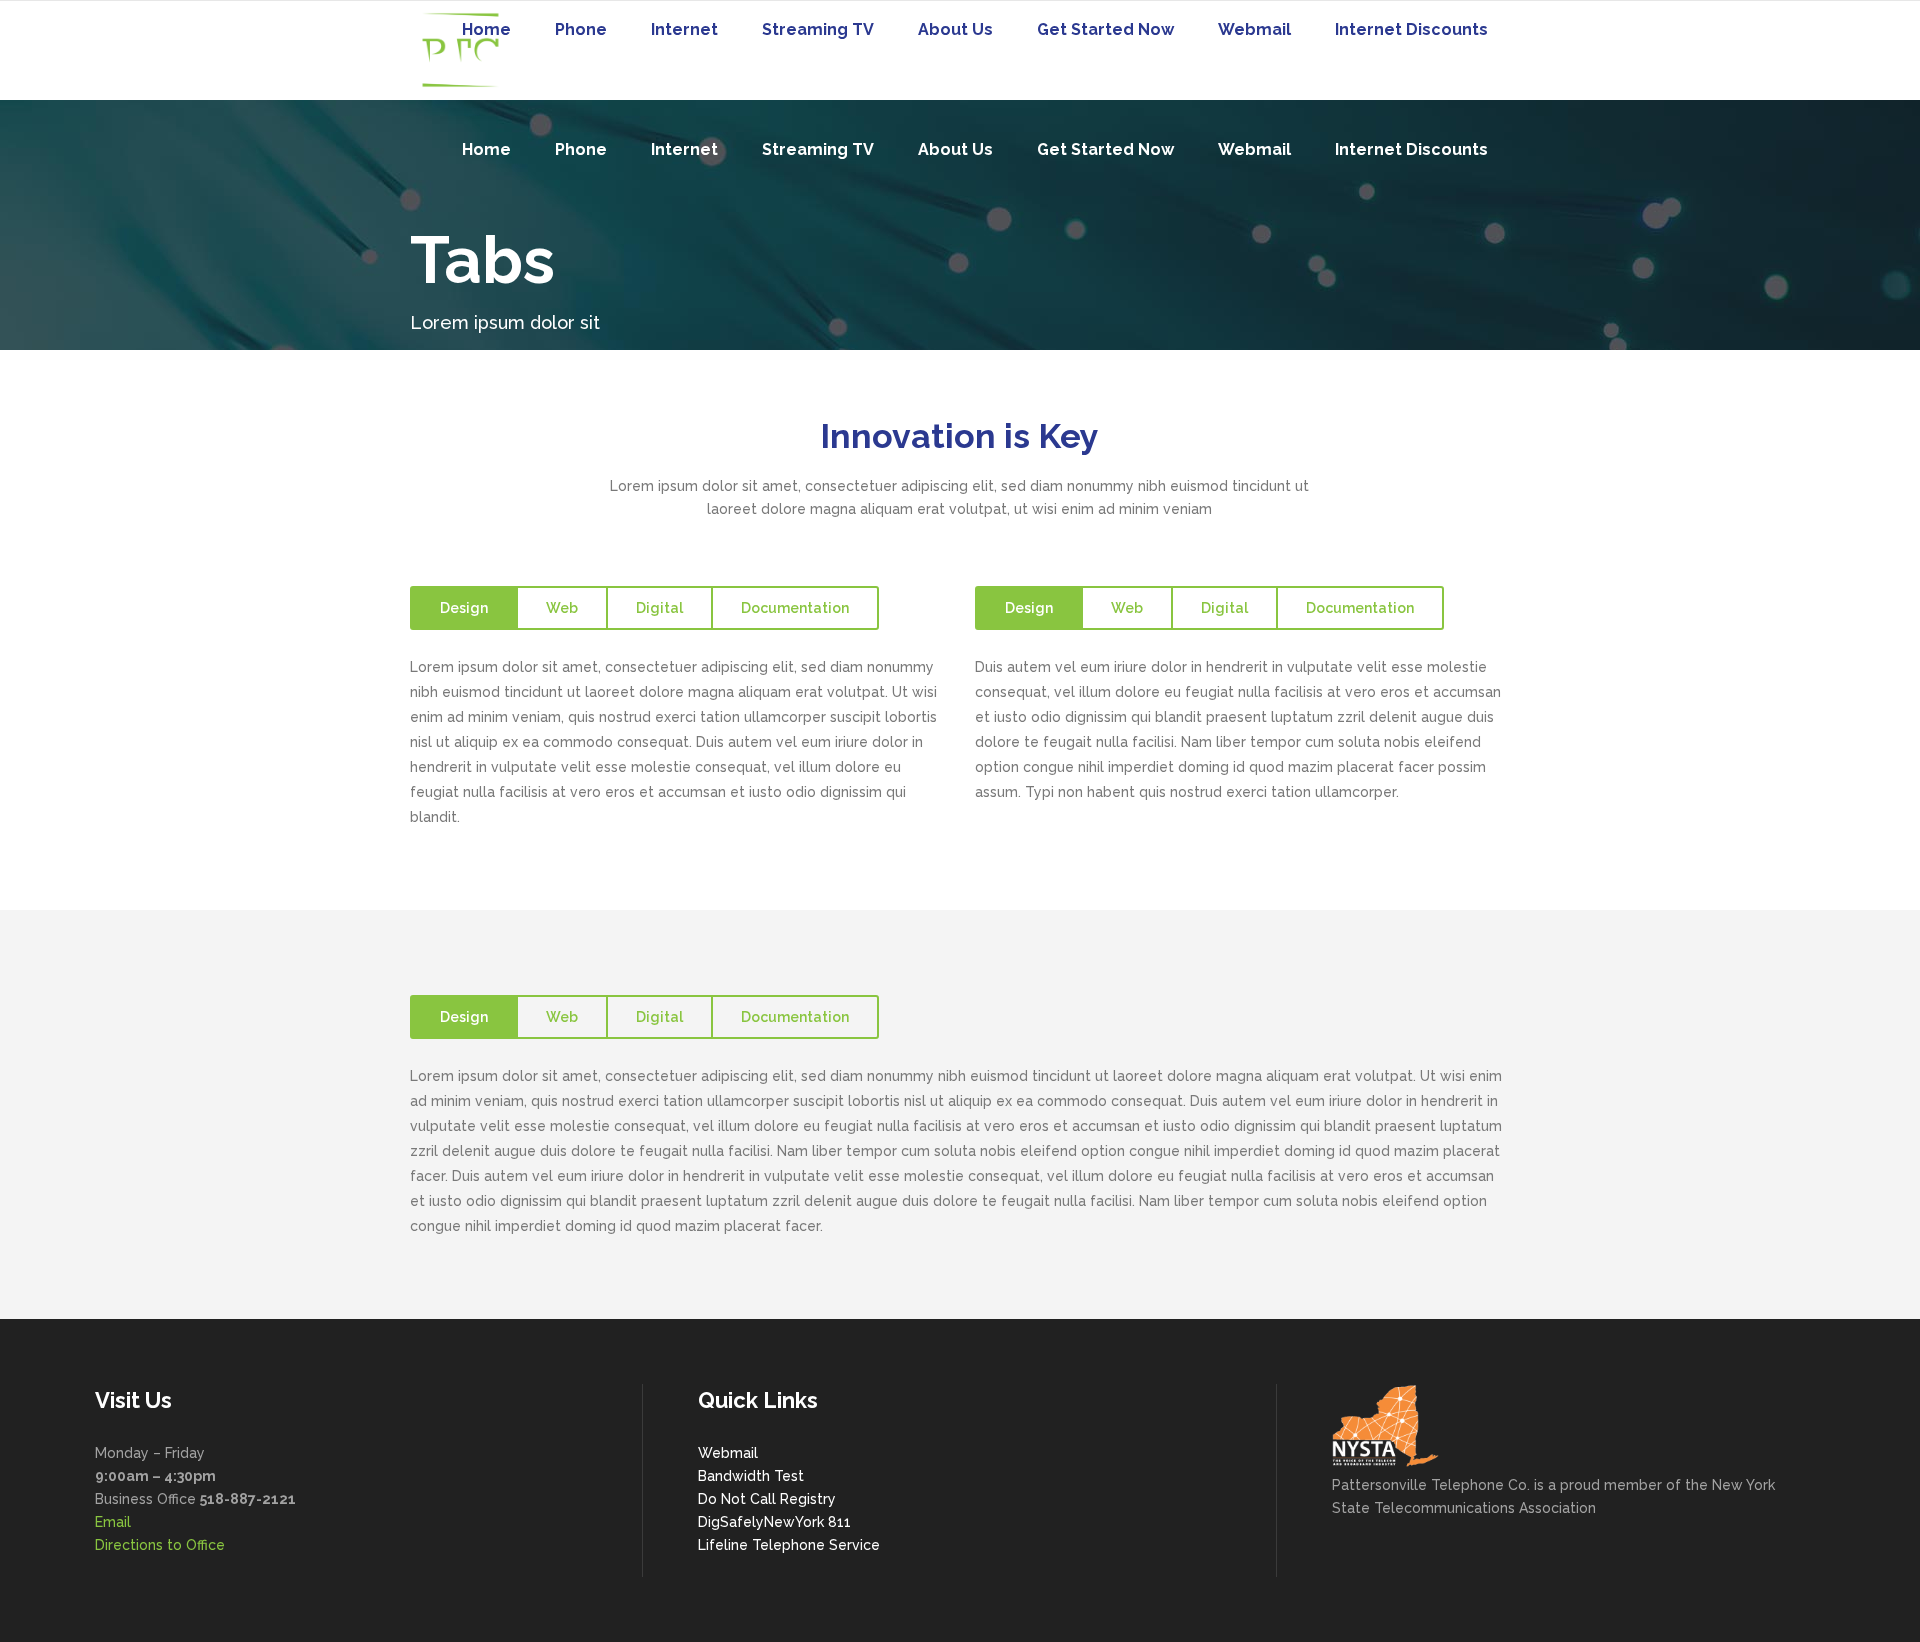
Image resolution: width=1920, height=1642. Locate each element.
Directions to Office (160, 1545)
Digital (659, 608)
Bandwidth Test (751, 1476)
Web (562, 608)
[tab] (463, 608)
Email (113, 1522)
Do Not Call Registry (767, 1499)
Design (464, 608)
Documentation (795, 608)
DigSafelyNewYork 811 (774, 1522)
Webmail (728, 1453)
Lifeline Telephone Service (789, 1545)
